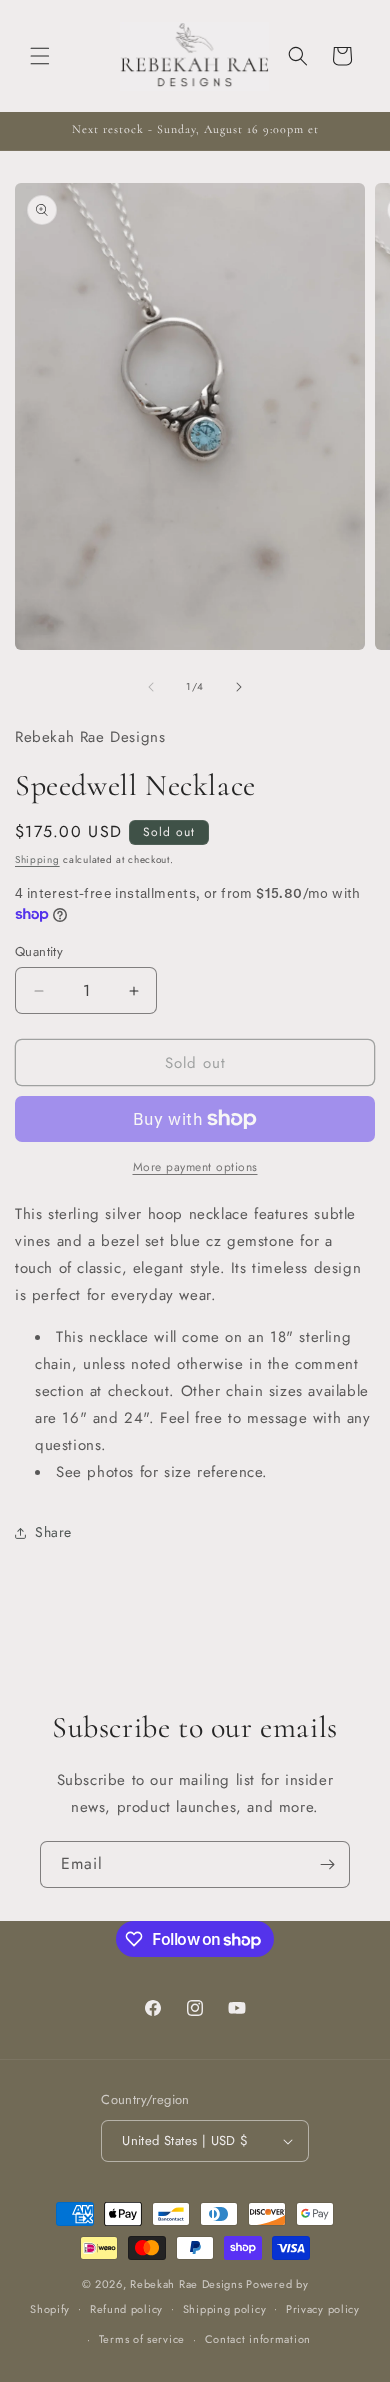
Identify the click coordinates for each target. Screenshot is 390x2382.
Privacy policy (323, 2309)
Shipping (37, 859)
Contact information (258, 2339)
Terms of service (142, 2339)
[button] (40, 56)
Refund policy (126, 2309)
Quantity (39, 951)
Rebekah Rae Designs (186, 2284)
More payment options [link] (195, 1167)
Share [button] (53, 1532)
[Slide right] (239, 687)
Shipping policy (225, 2309)
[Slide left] (151, 687)
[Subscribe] (327, 1864)
